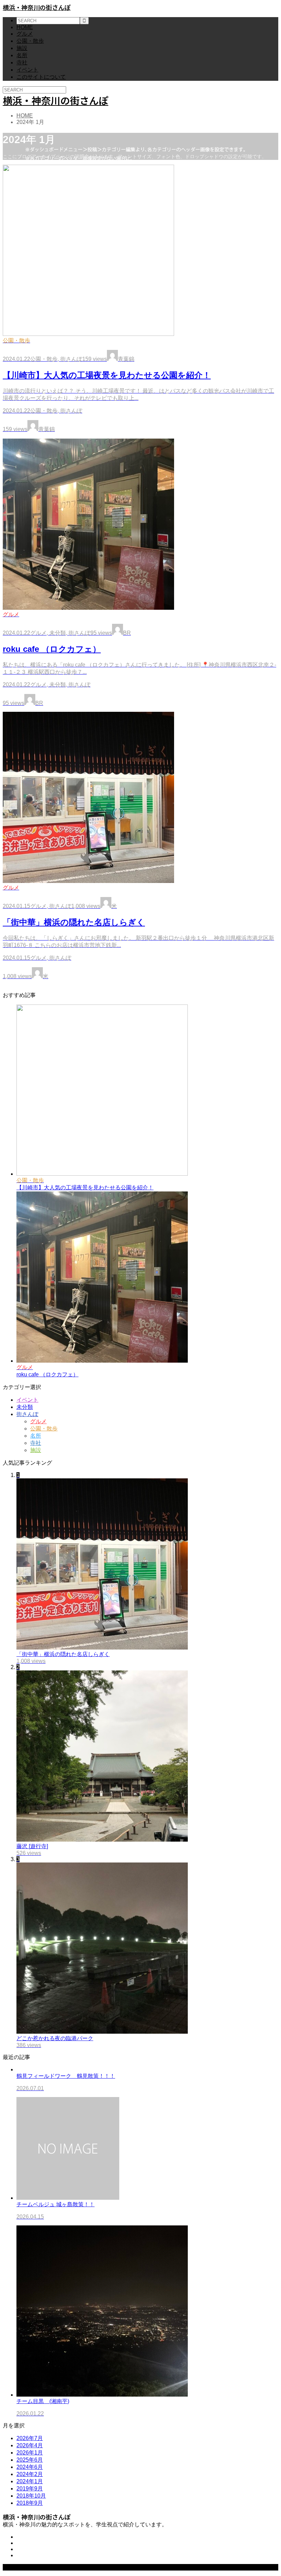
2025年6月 (30, 2460)
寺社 (22, 62)
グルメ (25, 34)
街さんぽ (27, 1414)
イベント (27, 70)
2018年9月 (30, 2503)
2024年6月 (30, 2467)
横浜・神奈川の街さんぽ (37, 7)
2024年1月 (30, 2481)
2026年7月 (30, 2438)
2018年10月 (31, 2496)
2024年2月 (30, 2474)
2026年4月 (30, 2445)
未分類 (25, 1407)
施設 (22, 48)
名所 (22, 55)
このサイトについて (41, 77)
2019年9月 (30, 2489)
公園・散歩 (30, 41)
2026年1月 (30, 2453)
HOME (25, 27)
